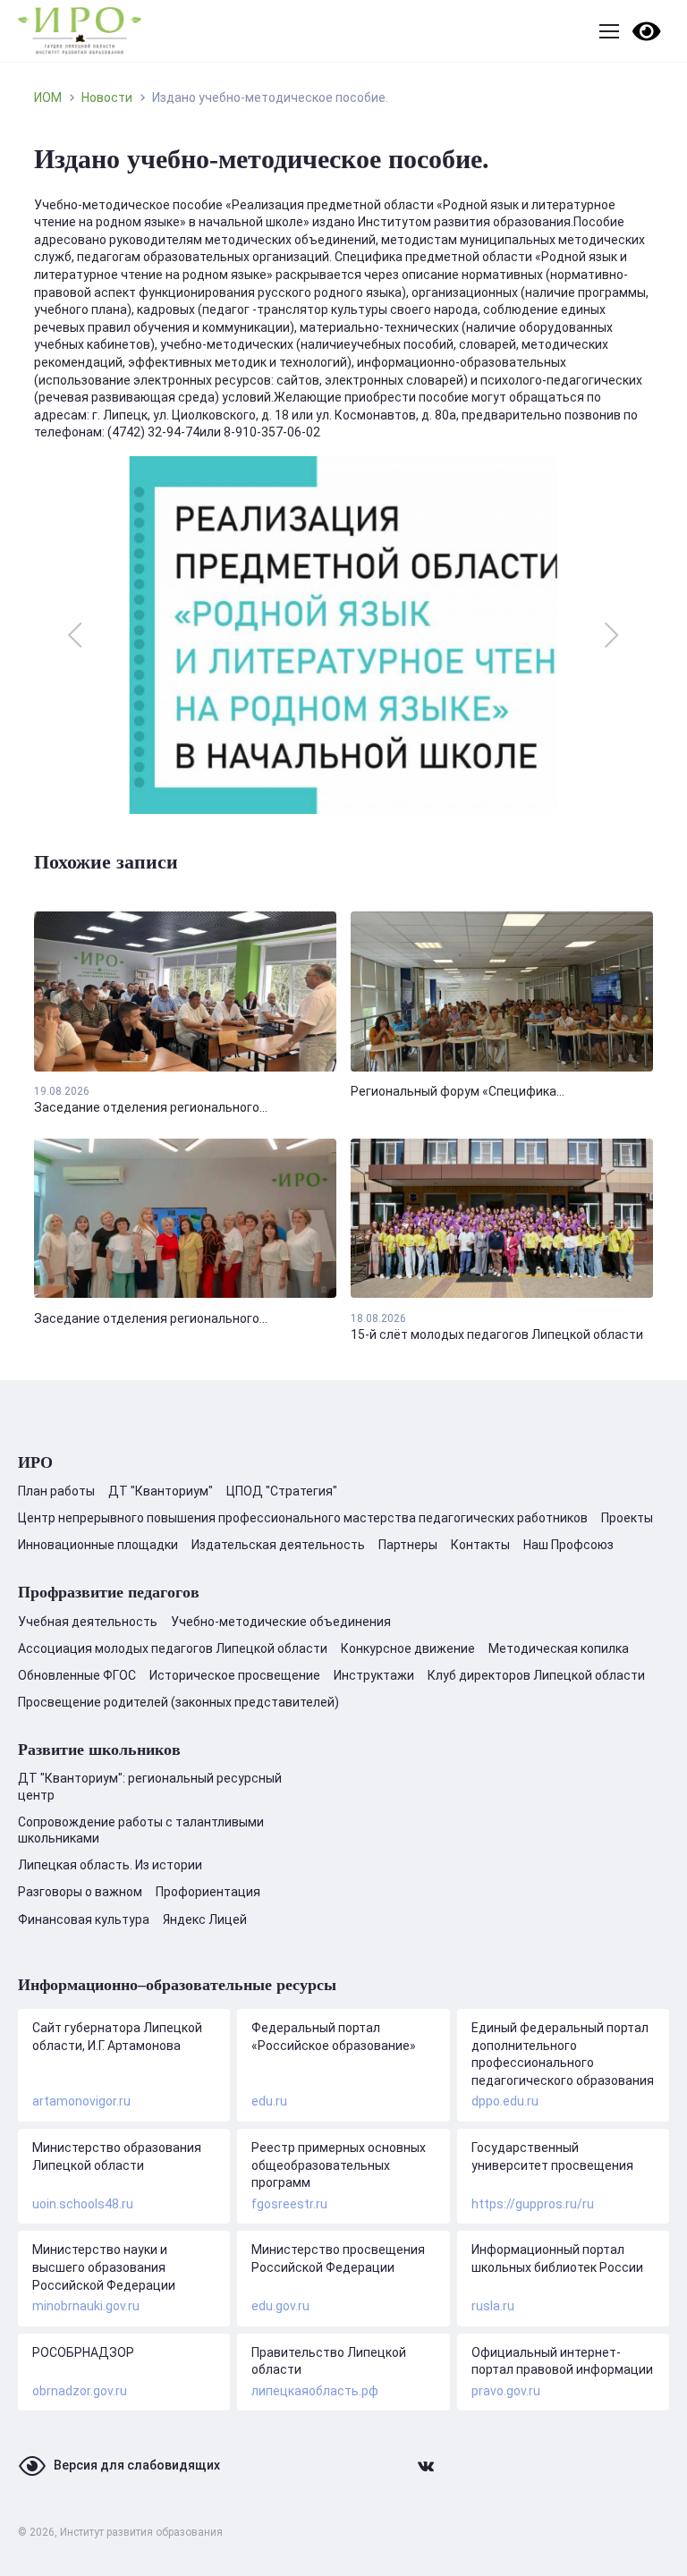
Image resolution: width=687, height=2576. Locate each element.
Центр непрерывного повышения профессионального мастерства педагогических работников (303, 1518)
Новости (107, 97)
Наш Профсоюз (568, 1545)
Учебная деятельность (88, 1622)
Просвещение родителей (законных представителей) (178, 1702)
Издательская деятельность (278, 1545)
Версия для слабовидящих (137, 2465)
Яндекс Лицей (205, 1919)
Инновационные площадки (98, 1545)
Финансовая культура (84, 1919)
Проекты (627, 1518)
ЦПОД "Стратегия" (282, 1491)
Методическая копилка (559, 1648)
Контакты (480, 1545)
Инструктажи (374, 1675)
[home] (80, 31)
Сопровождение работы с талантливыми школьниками (141, 1830)
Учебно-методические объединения (281, 1622)
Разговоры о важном (80, 1892)
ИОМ (48, 97)
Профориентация (208, 1892)
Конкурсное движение (408, 1648)
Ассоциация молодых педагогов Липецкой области (173, 1648)
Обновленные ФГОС (77, 1675)
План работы (56, 1491)
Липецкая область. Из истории (110, 1865)
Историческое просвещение (235, 1675)
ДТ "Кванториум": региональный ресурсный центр (150, 1786)
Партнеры (408, 1545)
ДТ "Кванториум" (161, 1491)
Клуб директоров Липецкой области (536, 1675)
